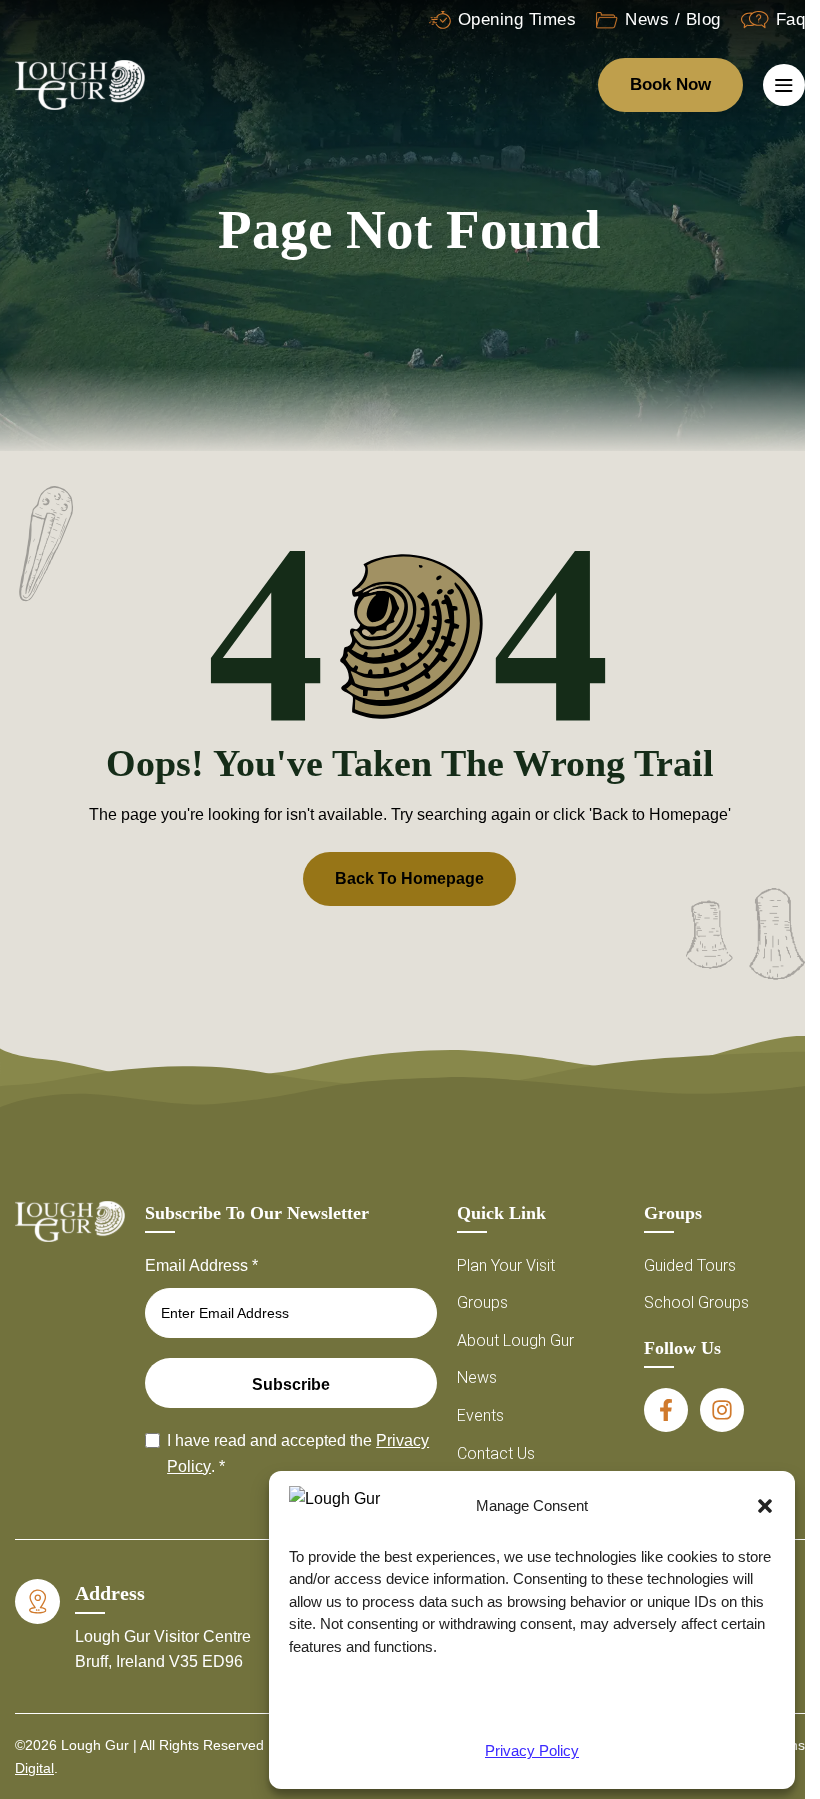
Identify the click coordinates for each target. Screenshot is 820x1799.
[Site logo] (80, 83)
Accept (366, 1705)
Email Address (201, 1265)
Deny (532, 1705)
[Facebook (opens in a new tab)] (666, 1410)
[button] (765, 1506)
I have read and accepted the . (298, 1453)
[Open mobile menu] (784, 85)
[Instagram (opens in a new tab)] (722, 1410)
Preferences (697, 1705)
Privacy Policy (532, 1750)
